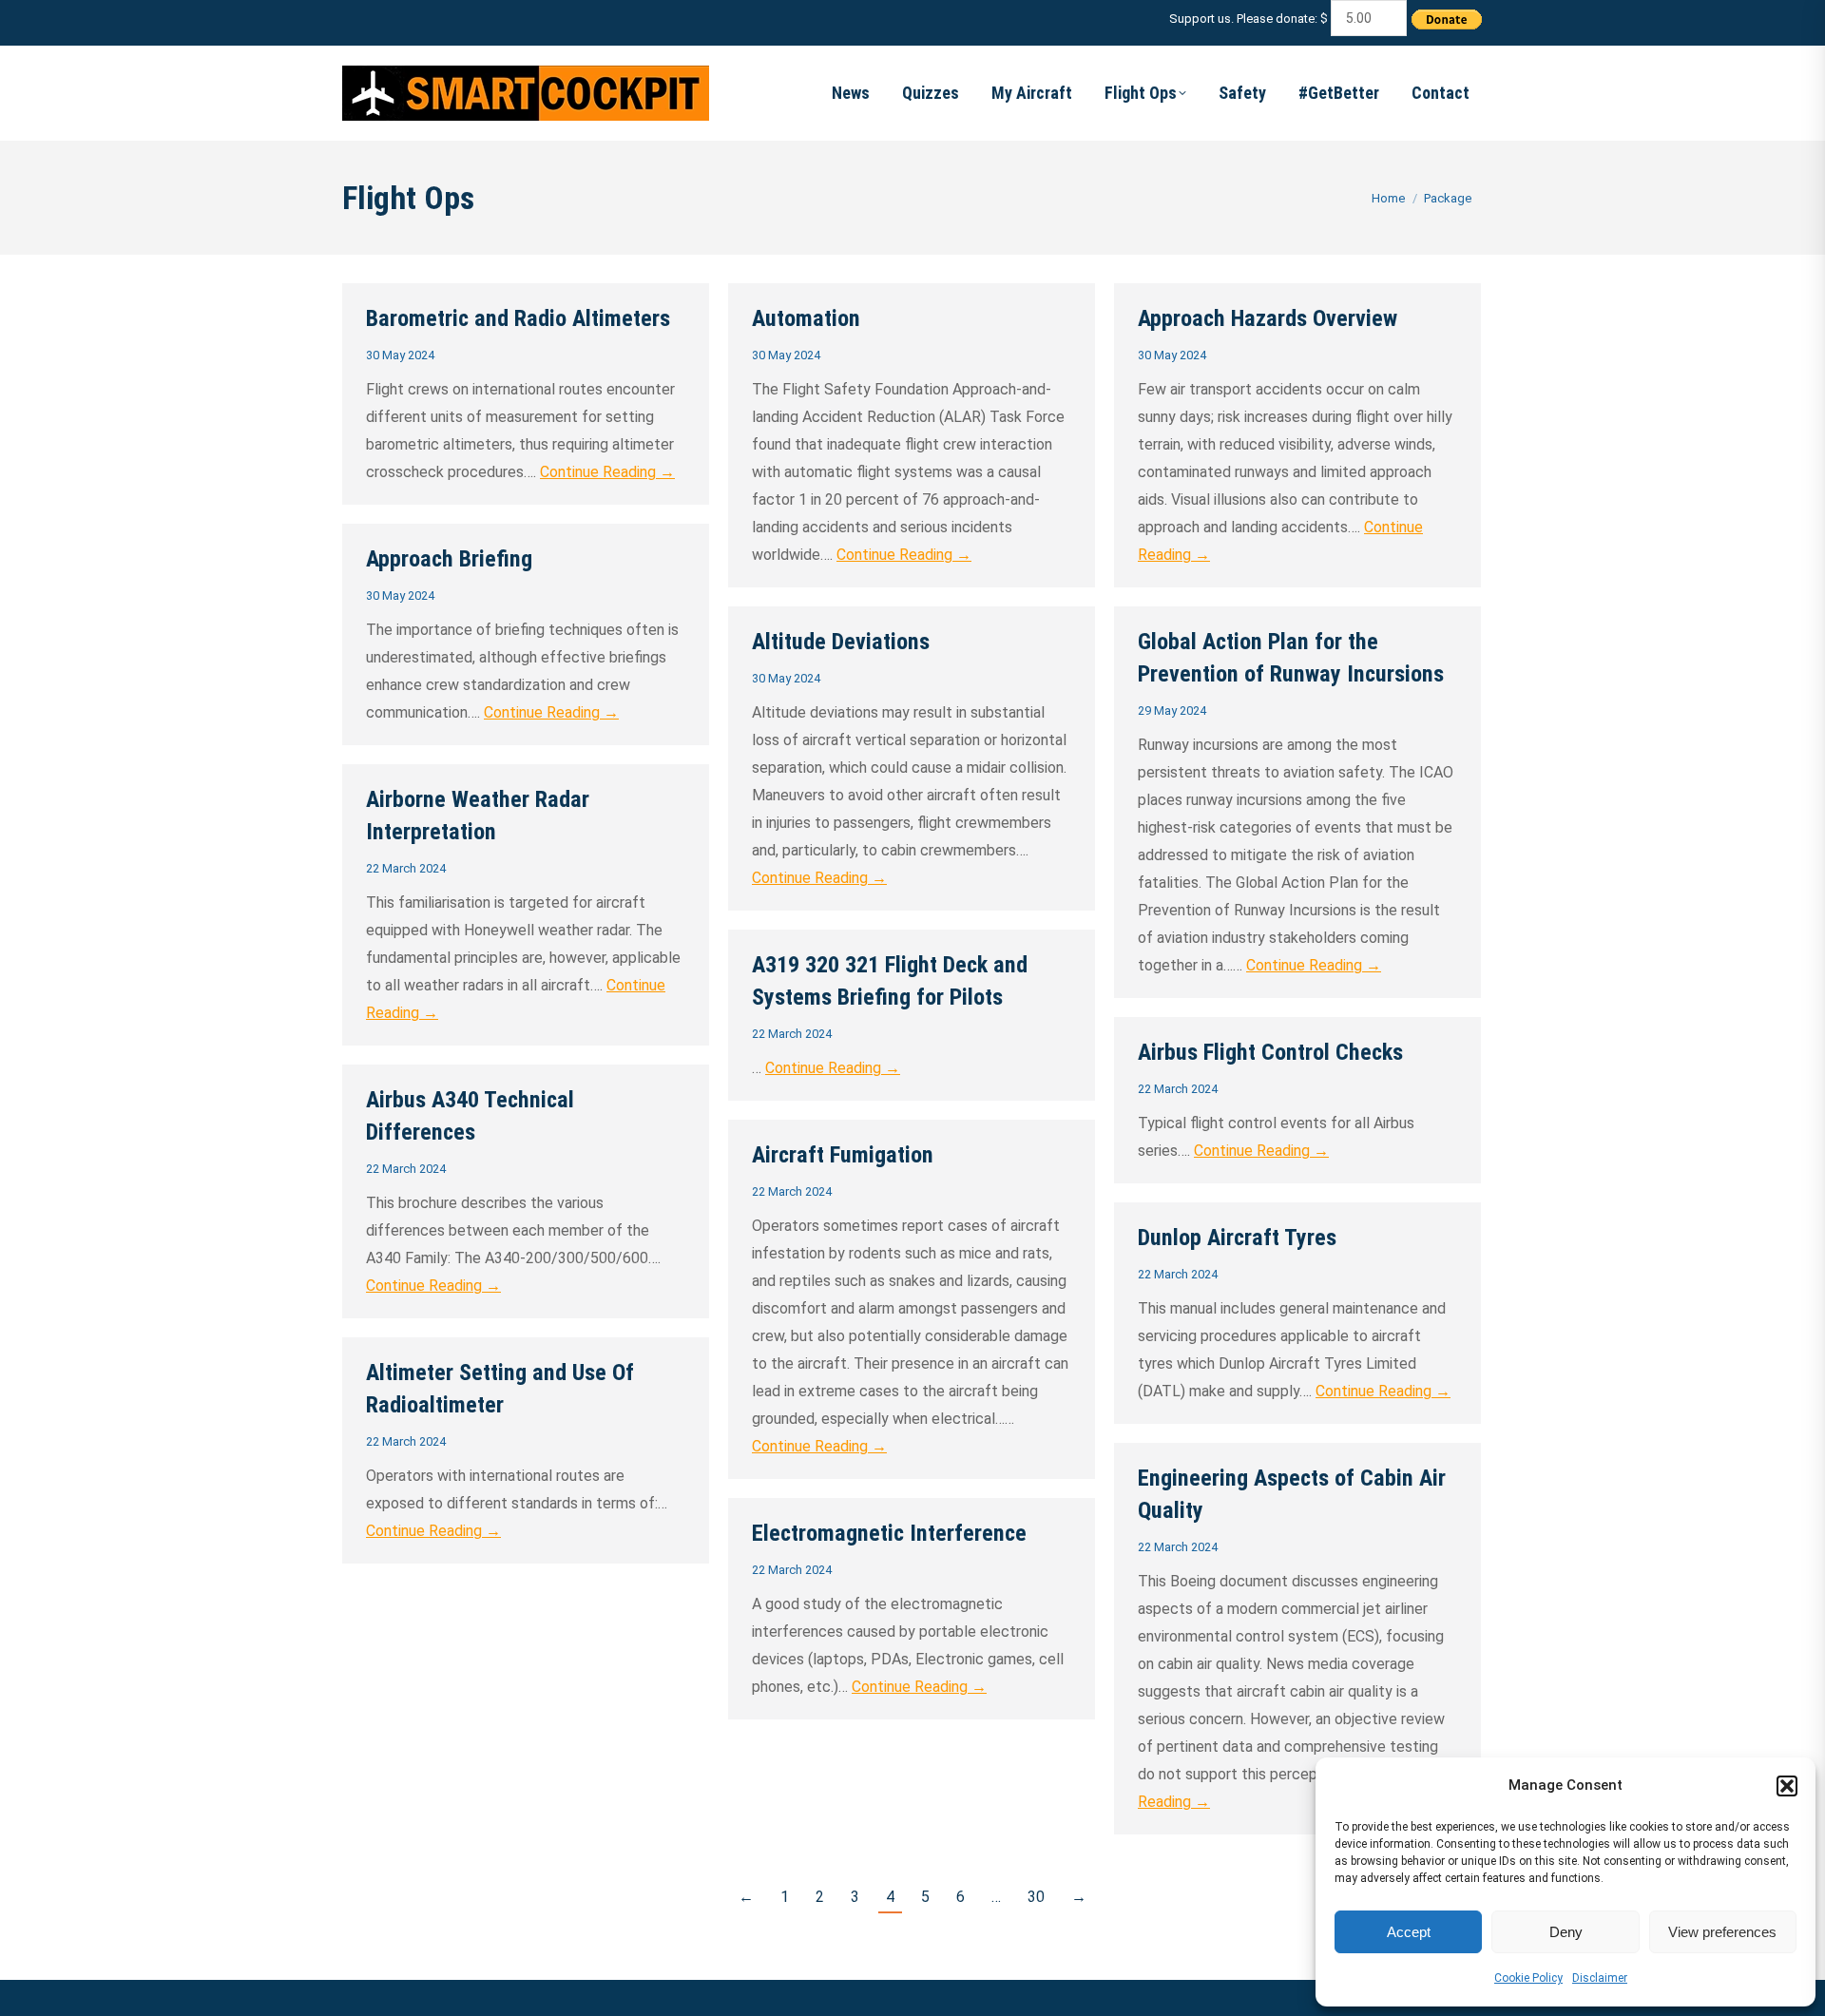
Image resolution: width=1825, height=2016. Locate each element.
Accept (1409, 1932)
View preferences (1722, 1932)
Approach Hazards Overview (1268, 318)
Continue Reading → (607, 472)
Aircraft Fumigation (843, 1155)
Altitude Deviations (841, 642)
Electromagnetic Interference (889, 1533)
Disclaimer (1600, 1978)
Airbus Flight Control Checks (1270, 1052)
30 (1036, 1897)
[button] (1787, 1786)
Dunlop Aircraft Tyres (1237, 1238)
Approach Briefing (449, 559)
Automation (806, 318)
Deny (1566, 1932)
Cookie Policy (1528, 1978)
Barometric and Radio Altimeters (518, 318)
